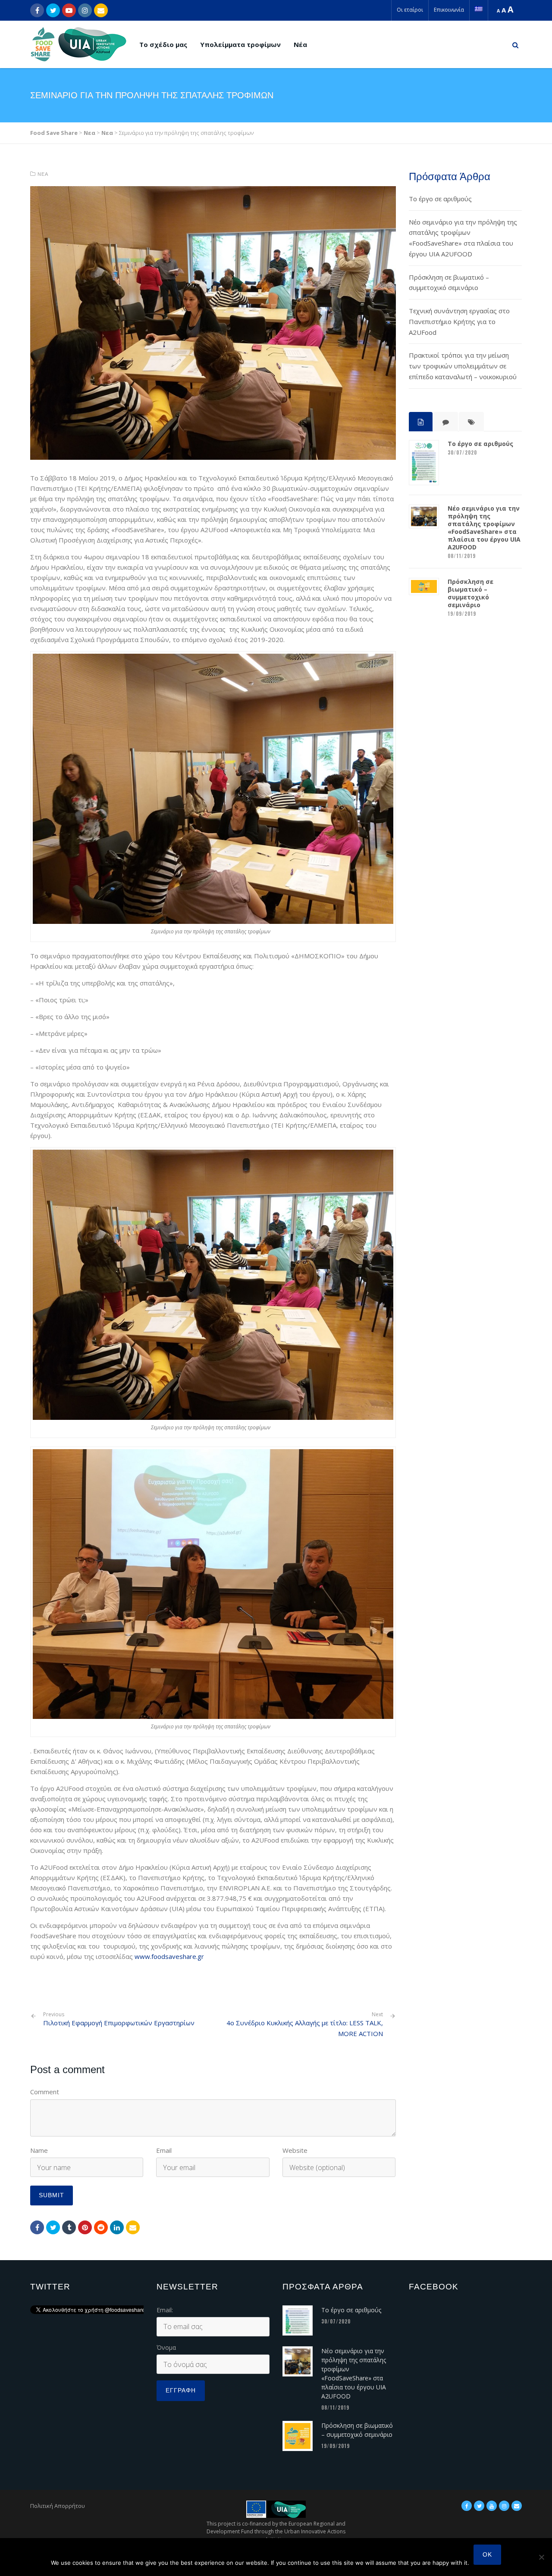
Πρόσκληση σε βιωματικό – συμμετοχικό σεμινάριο (449, 282)
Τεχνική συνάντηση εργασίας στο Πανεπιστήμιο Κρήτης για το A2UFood (459, 321)
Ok (487, 2554)
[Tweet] (53, 2227)
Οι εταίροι (410, 10)
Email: (165, 2310)
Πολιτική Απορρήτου (58, 2506)
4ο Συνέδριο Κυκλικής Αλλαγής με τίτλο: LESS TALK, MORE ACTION (305, 2028)
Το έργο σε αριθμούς (440, 199)
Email (164, 2150)
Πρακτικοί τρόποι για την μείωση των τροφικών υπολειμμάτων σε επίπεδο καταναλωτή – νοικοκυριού (463, 366)
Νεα (43, 174)
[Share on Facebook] (37, 2227)
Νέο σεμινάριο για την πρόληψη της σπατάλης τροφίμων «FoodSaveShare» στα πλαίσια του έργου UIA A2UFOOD (463, 238)
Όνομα (166, 2347)
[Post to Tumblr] (69, 2227)
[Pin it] (85, 2227)
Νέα (300, 44)
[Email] (133, 2227)
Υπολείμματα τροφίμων (240, 44)
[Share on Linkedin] (101, 2227)
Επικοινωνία (449, 10)
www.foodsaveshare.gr (169, 1956)
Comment (45, 2092)
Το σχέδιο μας (163, 44)
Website (295, 2150)
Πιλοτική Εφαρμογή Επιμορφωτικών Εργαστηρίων (119, 2019)
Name (39, 2150)
